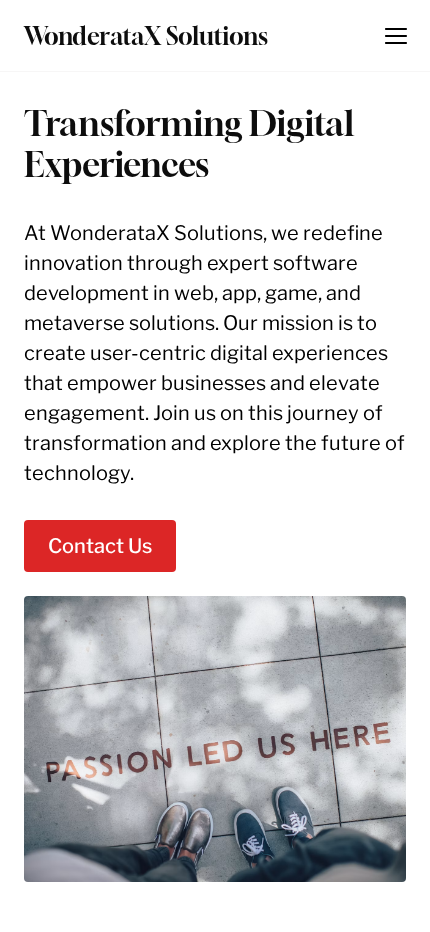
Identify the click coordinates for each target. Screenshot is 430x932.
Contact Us (100, 546)
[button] (396, 36)
